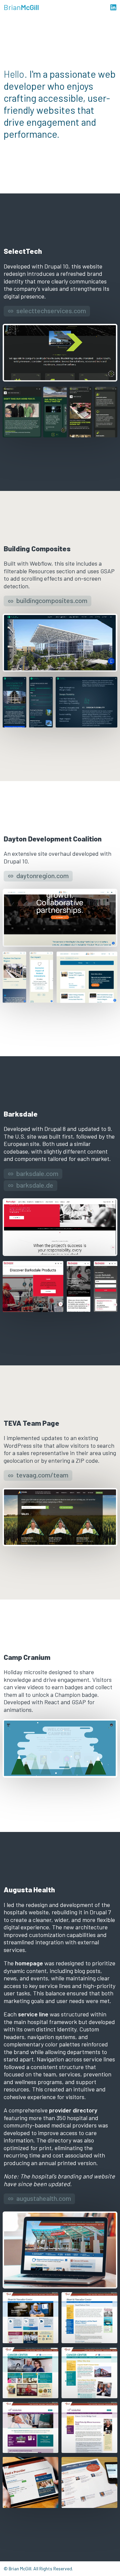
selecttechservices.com (51, 310)
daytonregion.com (42, 875)
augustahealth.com (44, 2198)
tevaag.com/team (42, 1475)
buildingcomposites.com (52, 600)
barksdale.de (35, 1185)
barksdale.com (37, 1173)
